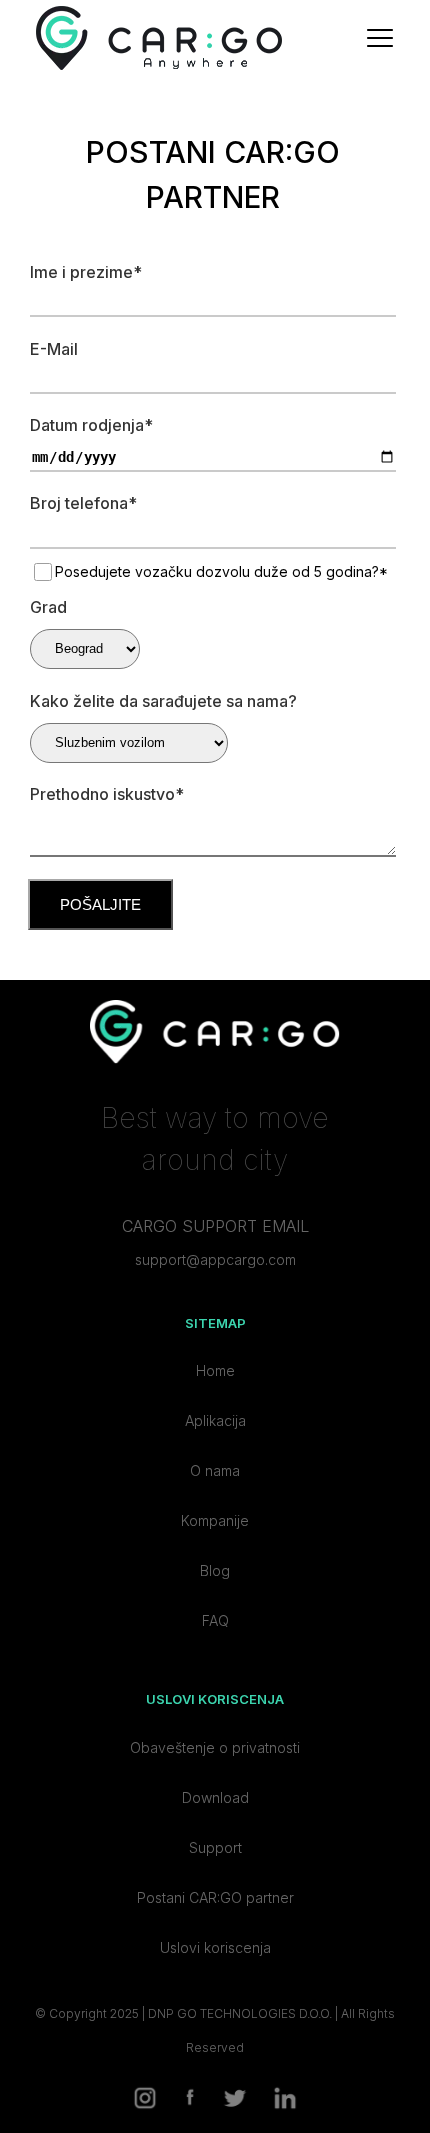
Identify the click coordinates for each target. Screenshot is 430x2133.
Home (215, 1370)
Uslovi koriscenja (215, 1947)
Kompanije (215, 1520)
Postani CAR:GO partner (215, 1897)
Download (215, 1797)
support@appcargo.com (215, 1259)
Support (215, 1847)
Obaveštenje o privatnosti (215, 1747)
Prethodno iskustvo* (107, 794)
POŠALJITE (100, 904)
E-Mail (54, 349)
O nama (215, 1470)
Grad (48, 607)
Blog (215, 1570)
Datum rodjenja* (91, 425)
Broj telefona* (83, 503)
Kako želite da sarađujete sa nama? (163, 701)
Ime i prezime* (86, 272)
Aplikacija (215, 1420)
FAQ (215, 1620)
